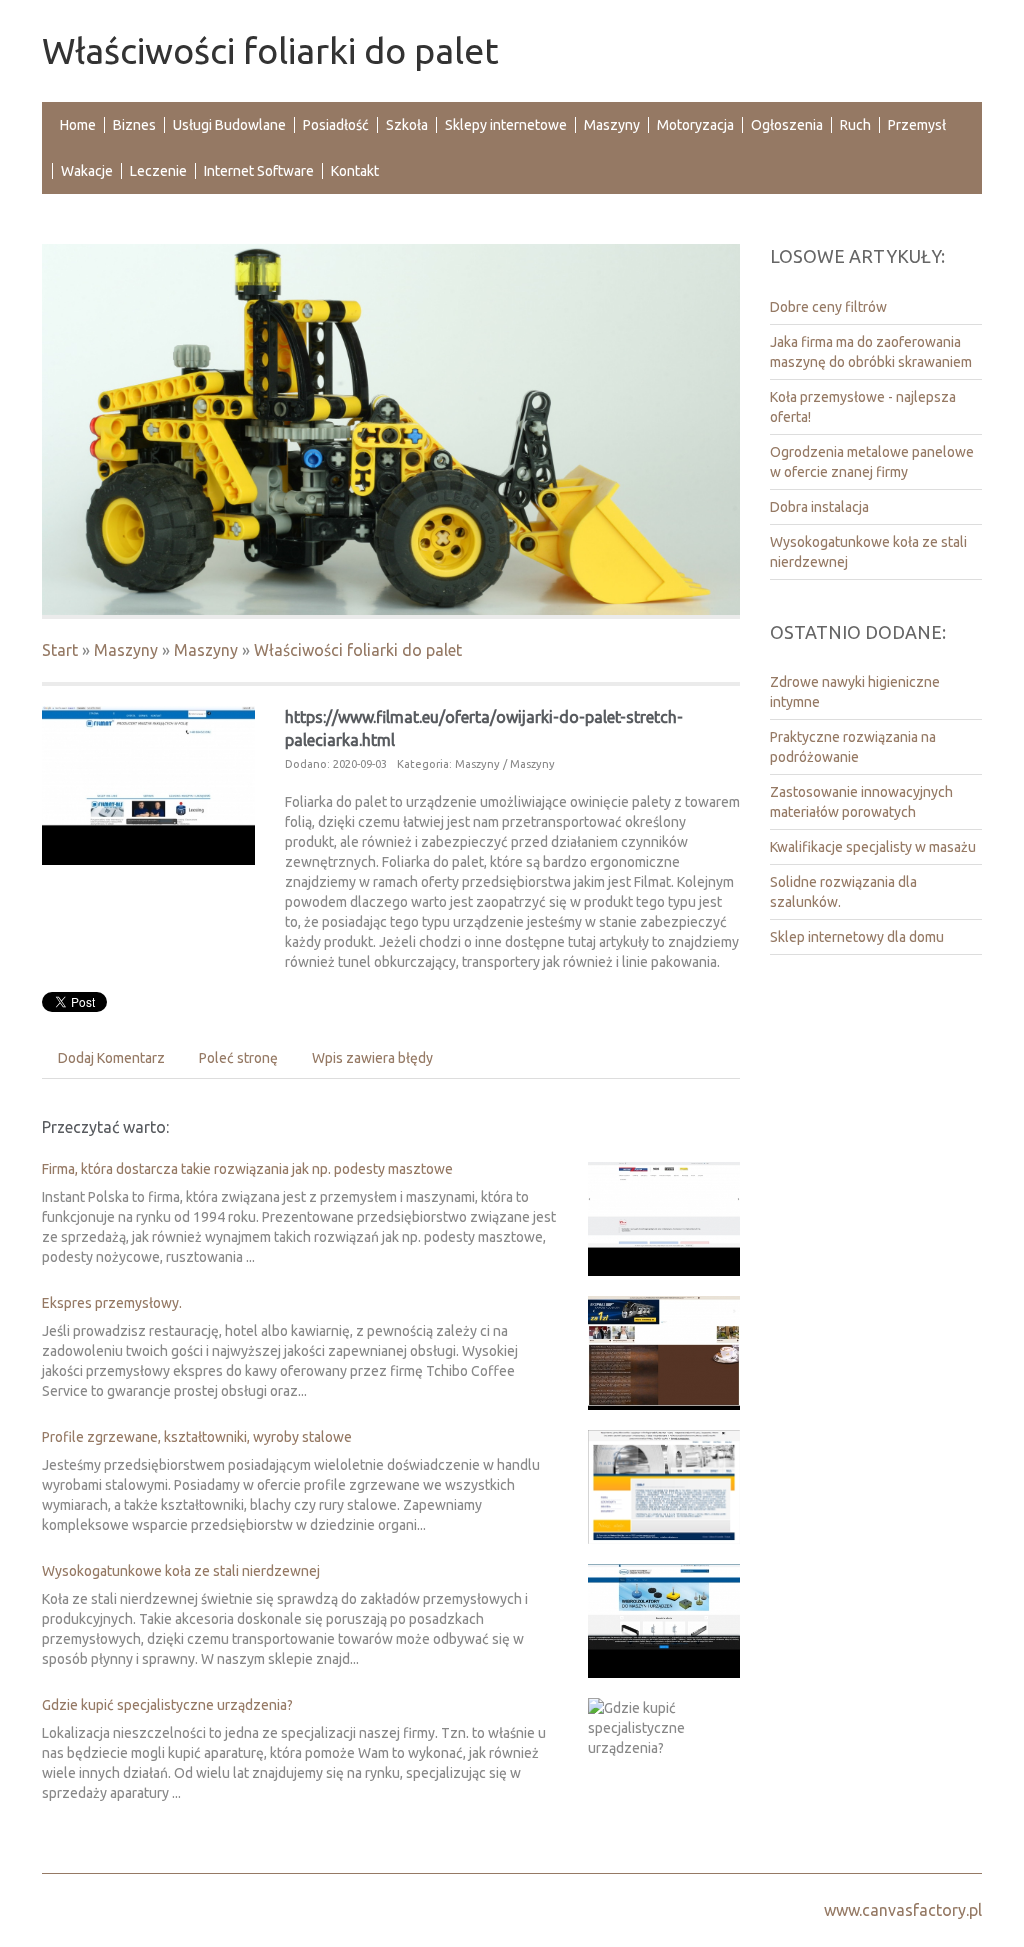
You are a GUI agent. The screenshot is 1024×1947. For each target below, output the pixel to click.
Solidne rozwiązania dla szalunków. (843, 892)
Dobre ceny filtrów (828, 307)
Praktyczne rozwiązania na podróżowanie (853, 747)
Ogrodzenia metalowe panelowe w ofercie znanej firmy (872, 462)
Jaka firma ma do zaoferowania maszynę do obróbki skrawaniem (871, 352)
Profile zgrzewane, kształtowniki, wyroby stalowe (197, 1437)
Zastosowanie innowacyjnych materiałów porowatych (861, 802)
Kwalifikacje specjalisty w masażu (873, 847)
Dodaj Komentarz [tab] (111, 1058)
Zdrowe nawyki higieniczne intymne (855, 692)
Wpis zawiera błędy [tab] (372, 1058)
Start (60, 650)
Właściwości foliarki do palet (358, 650)
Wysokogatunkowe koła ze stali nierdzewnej (181, 1571)
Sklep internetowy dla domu (857, 937)
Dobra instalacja (819, 507)
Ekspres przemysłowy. (112, 1303)
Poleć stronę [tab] (238, 1058)
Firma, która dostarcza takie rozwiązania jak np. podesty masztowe (247, 1169)
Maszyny (126, 650)
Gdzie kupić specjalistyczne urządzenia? (167, 1705)
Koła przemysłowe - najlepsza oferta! (863, 407)
